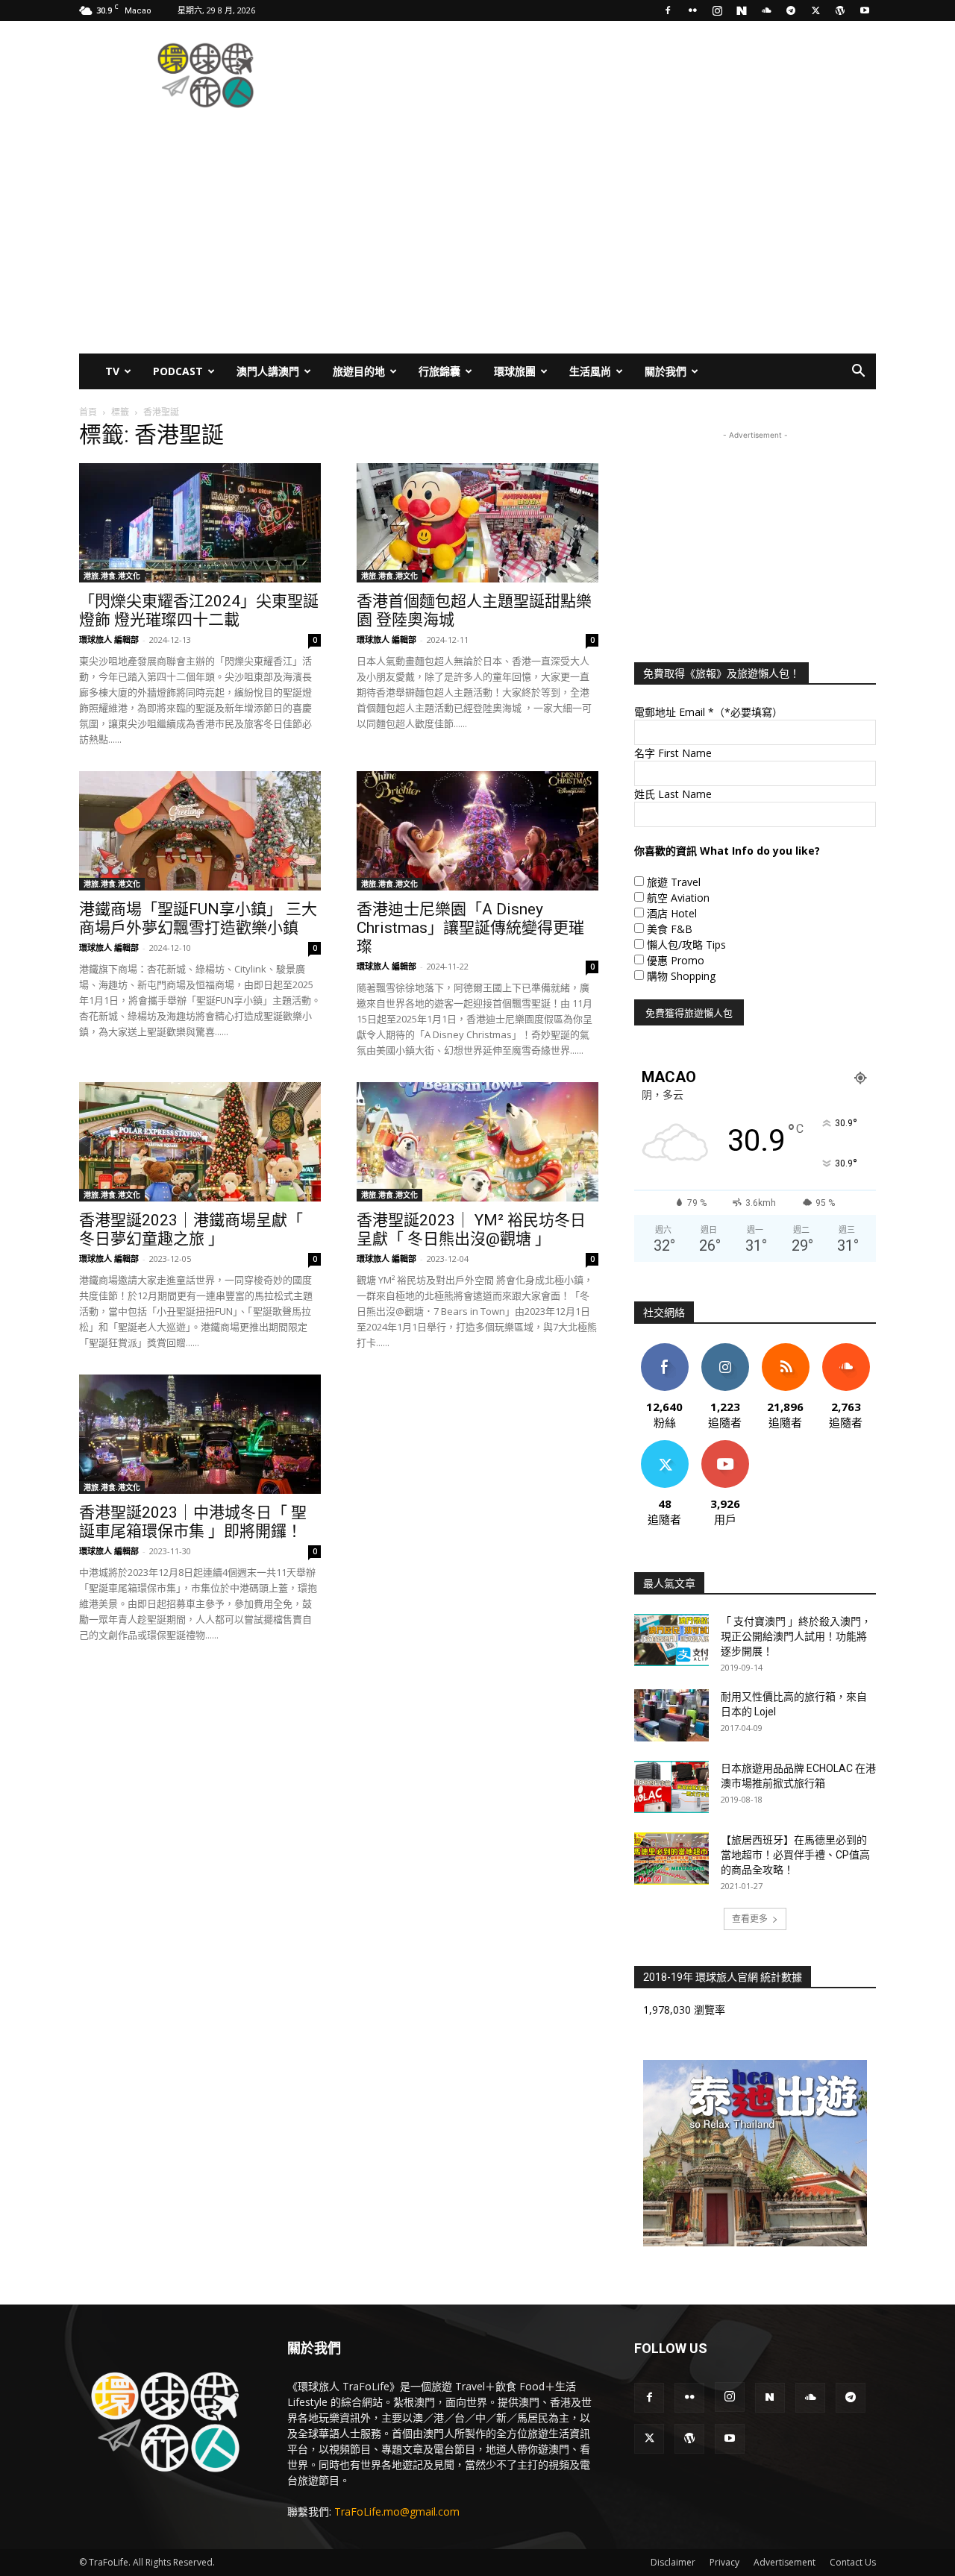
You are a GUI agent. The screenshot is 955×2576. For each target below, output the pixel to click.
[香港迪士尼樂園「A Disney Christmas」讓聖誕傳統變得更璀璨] (477, 831)
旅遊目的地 (359, 371)
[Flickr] (692, 10)
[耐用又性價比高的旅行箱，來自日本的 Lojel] (671, 1715)
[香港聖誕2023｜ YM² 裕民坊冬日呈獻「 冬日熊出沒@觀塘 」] (477, 1142)
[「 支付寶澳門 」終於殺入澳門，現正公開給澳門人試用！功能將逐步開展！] (671, 1640)
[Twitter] (815, 10)
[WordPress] (840, 10)
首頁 (88, 412)
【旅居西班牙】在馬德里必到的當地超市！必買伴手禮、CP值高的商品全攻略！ (795, 1855)
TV (112, 371)
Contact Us (853, 2562)
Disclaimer (673, 2562)
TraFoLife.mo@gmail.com (397, 2511)
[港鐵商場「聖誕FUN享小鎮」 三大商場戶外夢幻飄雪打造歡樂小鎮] (200, 831)
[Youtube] (865, 10)
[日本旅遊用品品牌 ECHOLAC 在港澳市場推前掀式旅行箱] (671, 1787)
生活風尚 (590, 371)
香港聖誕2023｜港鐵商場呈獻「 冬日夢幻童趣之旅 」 (191, 1229)
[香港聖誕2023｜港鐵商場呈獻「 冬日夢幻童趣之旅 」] (200, 1142)
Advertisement (785, 2562)
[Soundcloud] (766, 10)
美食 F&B (670, 929)
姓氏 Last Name (673, 794)
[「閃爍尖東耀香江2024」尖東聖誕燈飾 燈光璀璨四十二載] (200, 523)
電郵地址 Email (708, 712)
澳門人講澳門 (268, 371)
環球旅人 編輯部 (109, 640)
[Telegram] (791, 10)
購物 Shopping (681, 976)
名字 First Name (673, 753)
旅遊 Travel (674, 882)
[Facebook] (668, 10)
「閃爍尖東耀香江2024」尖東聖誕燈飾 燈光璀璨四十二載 (199, 610)
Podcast (178, 371)
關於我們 (666, 371)
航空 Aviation (678, 898)
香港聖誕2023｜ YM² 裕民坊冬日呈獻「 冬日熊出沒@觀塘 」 (471, 1229)
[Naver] (742, 10)
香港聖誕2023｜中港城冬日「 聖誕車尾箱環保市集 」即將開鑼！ (193, 1522)
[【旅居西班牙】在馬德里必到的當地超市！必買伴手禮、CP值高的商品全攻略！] (671, 1859)
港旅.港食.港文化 (112, 576)
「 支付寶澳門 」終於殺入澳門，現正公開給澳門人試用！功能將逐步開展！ (796, 1636)
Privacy (724, 2562)
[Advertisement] (604, 75)
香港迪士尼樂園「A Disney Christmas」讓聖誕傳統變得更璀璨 (470, 928)
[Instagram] (717, 10)
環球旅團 (515, 371)
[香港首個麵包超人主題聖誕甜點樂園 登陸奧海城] (477, 523)
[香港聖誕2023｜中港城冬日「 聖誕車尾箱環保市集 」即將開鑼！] (200, 1434)
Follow (725, 1349)
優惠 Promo (676, 960)
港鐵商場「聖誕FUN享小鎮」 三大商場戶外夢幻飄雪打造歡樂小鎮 (198, 918)
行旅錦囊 (439, 371)
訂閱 (725, 1446)
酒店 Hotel (672, 913)
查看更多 (750, 1919)
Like (664, 1349)
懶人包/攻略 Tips (686, 945)
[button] (858, 373)
